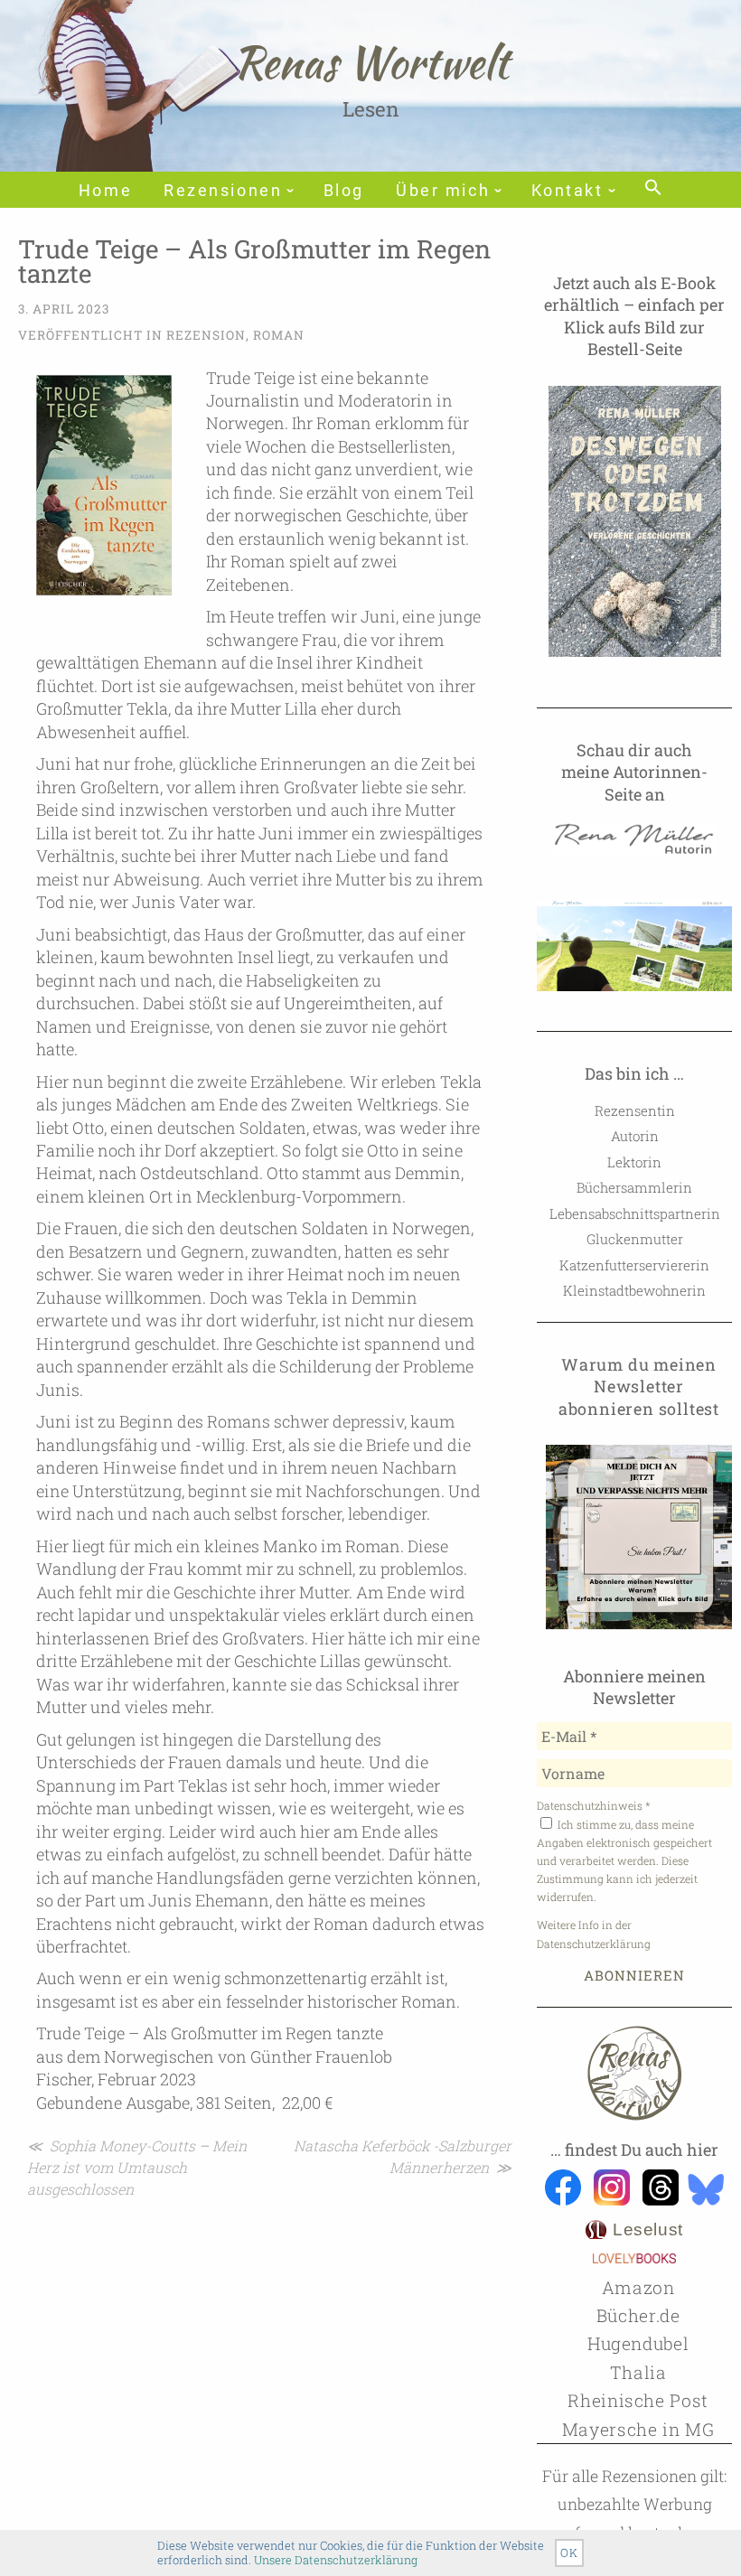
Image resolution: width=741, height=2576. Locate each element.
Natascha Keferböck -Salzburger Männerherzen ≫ (403, 2156)
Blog (344, 191)
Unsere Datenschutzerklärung (336, 2560)
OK (569, 2553)
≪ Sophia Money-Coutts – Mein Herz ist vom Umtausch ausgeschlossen (137, 2167)
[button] (653, 189)
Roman (279, 335)
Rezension (206, 335)
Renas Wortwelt (371, 62)
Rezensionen (223, 191)
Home (105, 191)
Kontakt (567, 191)
